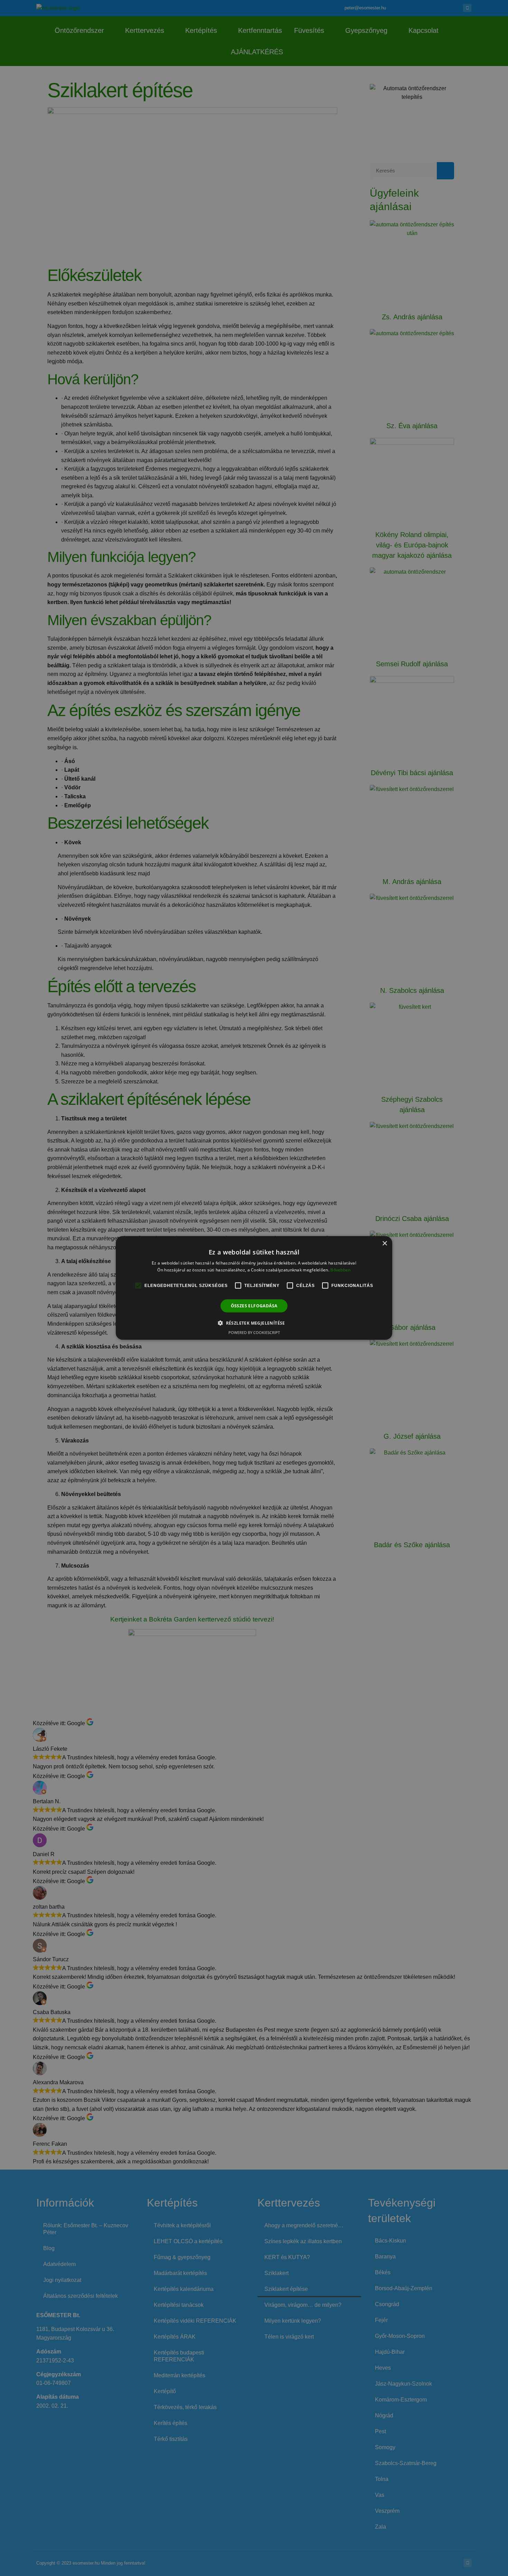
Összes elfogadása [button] (254, 1306)
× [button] (384, 1244)
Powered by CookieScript (254, 1332)
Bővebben (340, 1270)
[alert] (254, 1288)
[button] (254, 1323)
